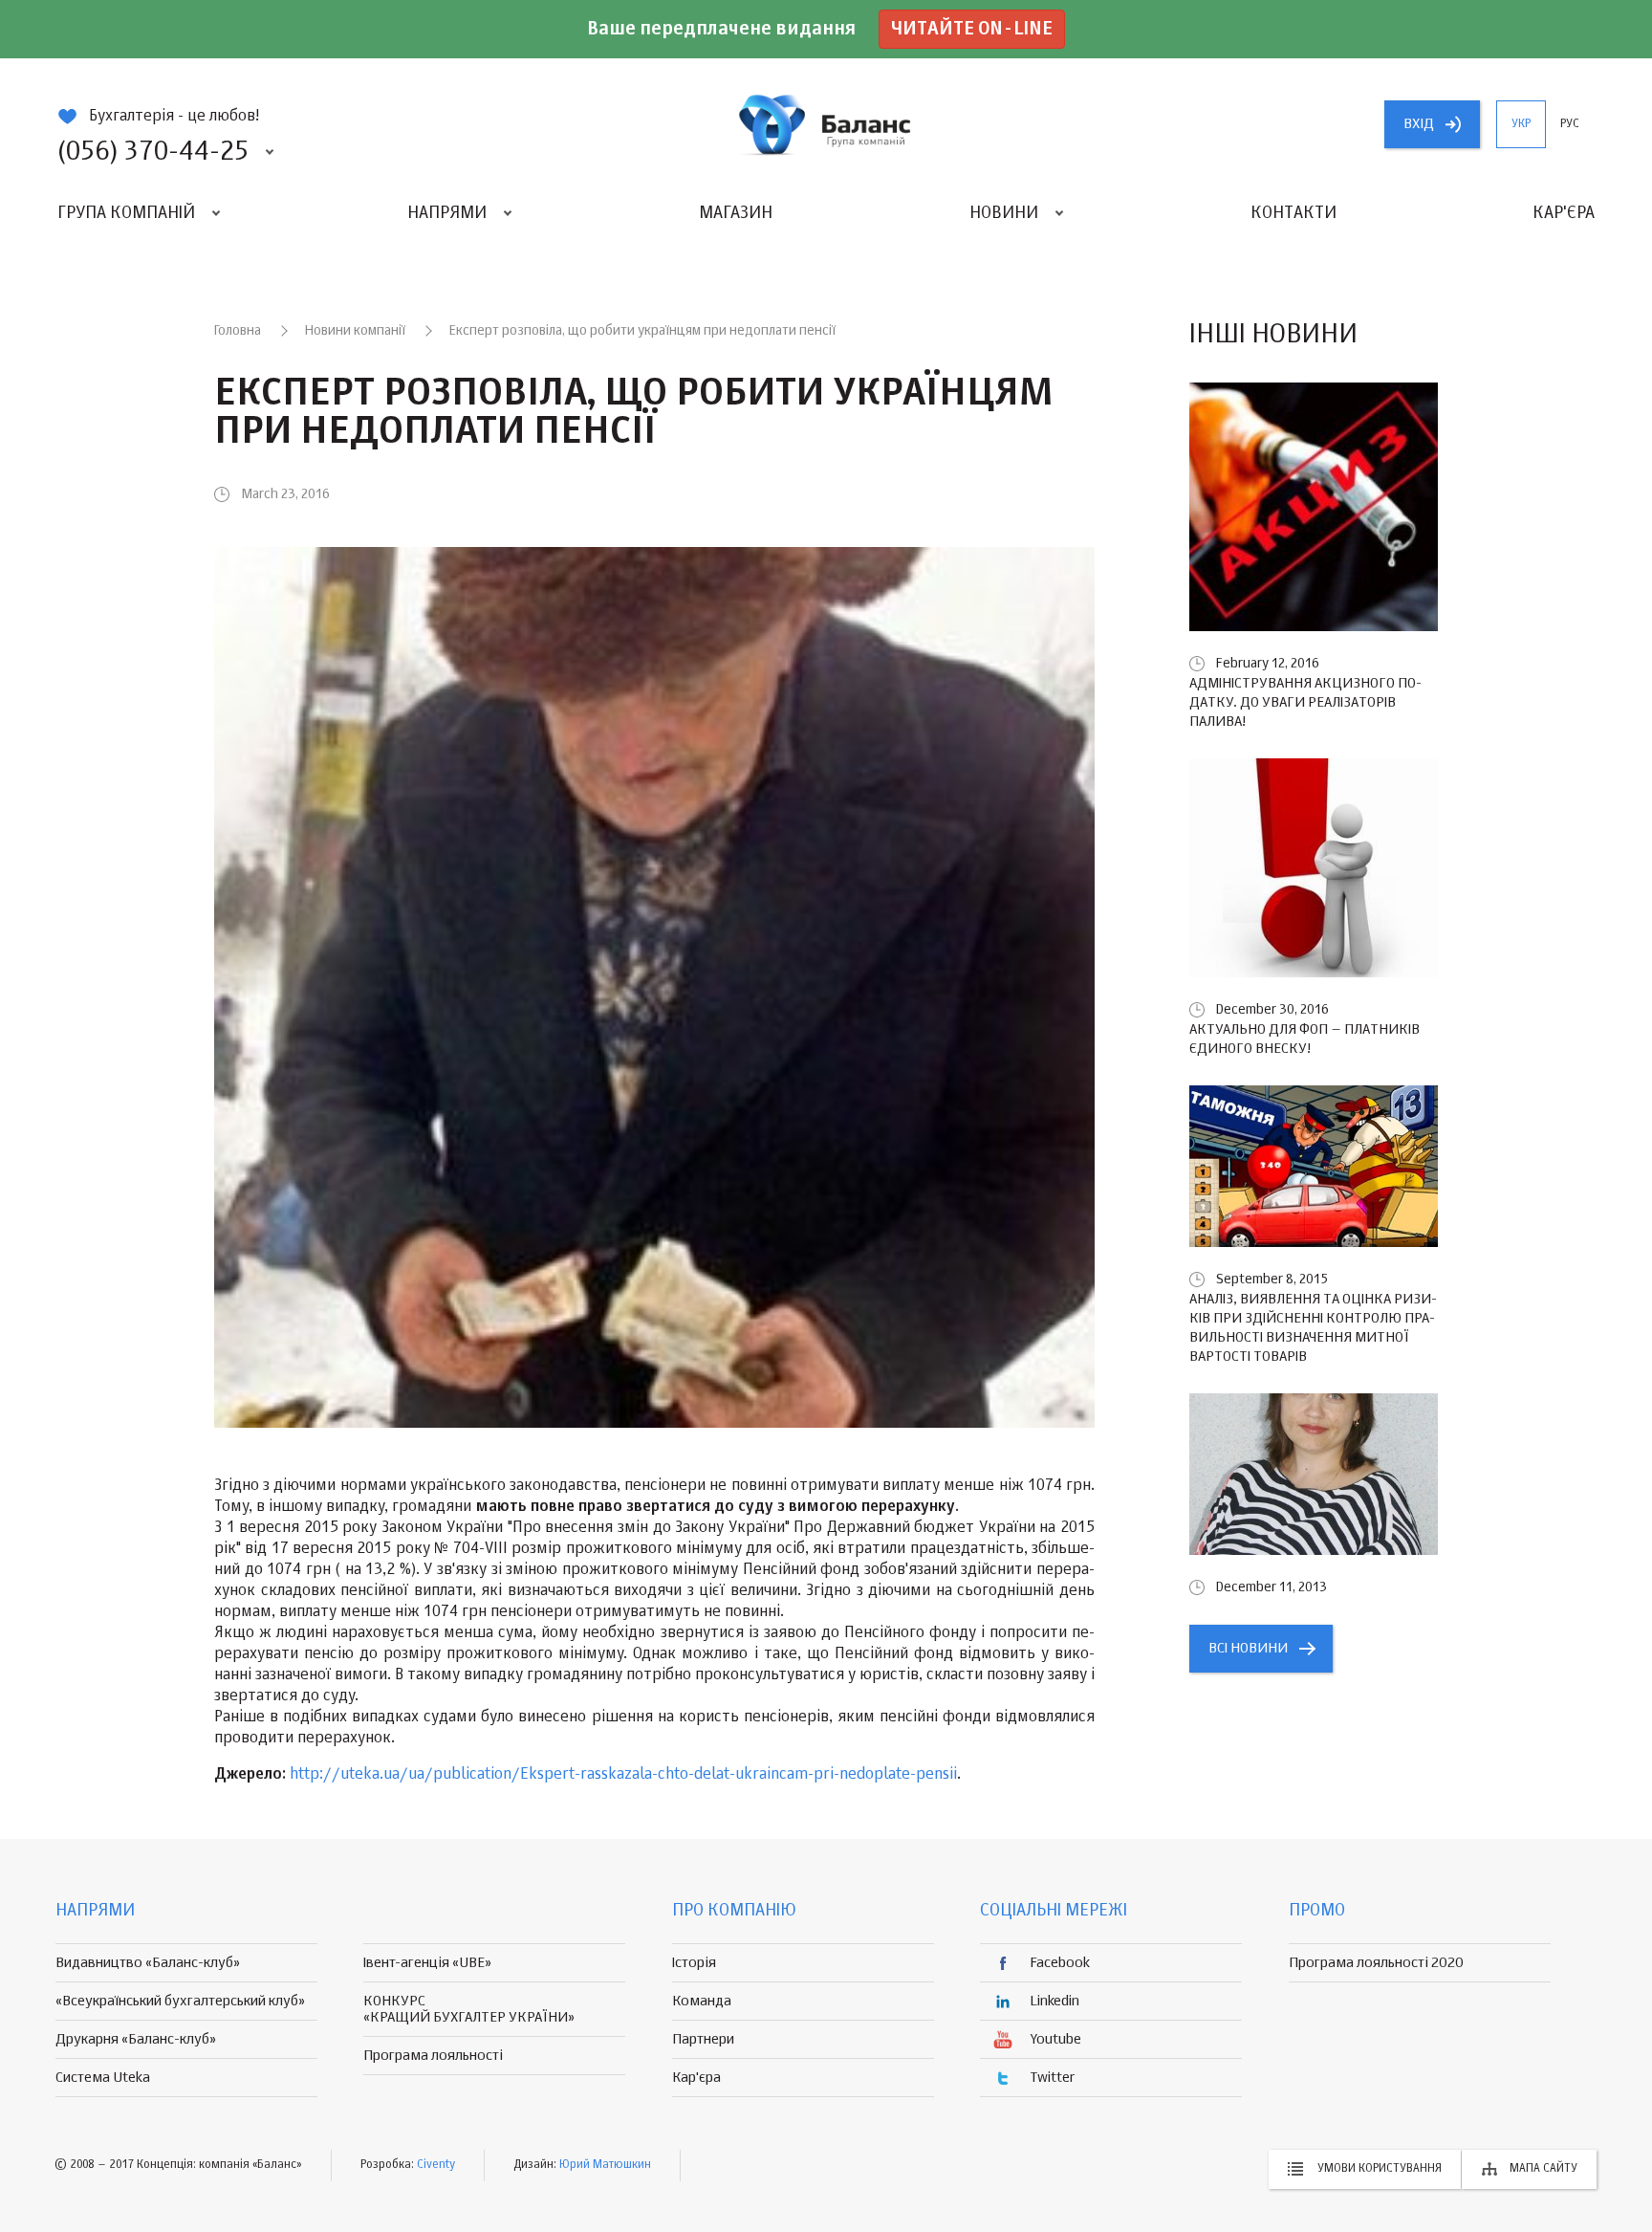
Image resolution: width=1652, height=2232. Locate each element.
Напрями (447, 213)
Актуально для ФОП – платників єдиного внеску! (1304, 1039)
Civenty (436, 2165)
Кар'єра (1564, 213)
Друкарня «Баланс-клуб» (136, 2039)
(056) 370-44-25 (153, 152)
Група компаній (126, 213)
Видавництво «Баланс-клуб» (148, 1963)
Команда (702, 2001)
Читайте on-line (972, 29)
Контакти (1293, 213)
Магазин (736, 213)
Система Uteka (103, 2078)
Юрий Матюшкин (605, 2165)
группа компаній (826, 124)
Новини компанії (355, 331)
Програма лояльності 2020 (1376, 1963)
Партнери (703, 2039)
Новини (1004, 213)
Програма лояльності (433, 2056)
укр (1521, 124)
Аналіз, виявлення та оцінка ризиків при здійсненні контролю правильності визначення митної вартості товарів (1313, 1328)
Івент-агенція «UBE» (427, 1963)
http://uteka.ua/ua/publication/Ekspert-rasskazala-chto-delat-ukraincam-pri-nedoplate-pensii (623, 1775)
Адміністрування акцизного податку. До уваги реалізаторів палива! (1305, 702)
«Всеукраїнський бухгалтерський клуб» (180, 2001)
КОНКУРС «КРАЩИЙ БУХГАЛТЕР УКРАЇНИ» (469, 2009)
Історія (694, 1963)
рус (1570, 124)
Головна (238, 331)
